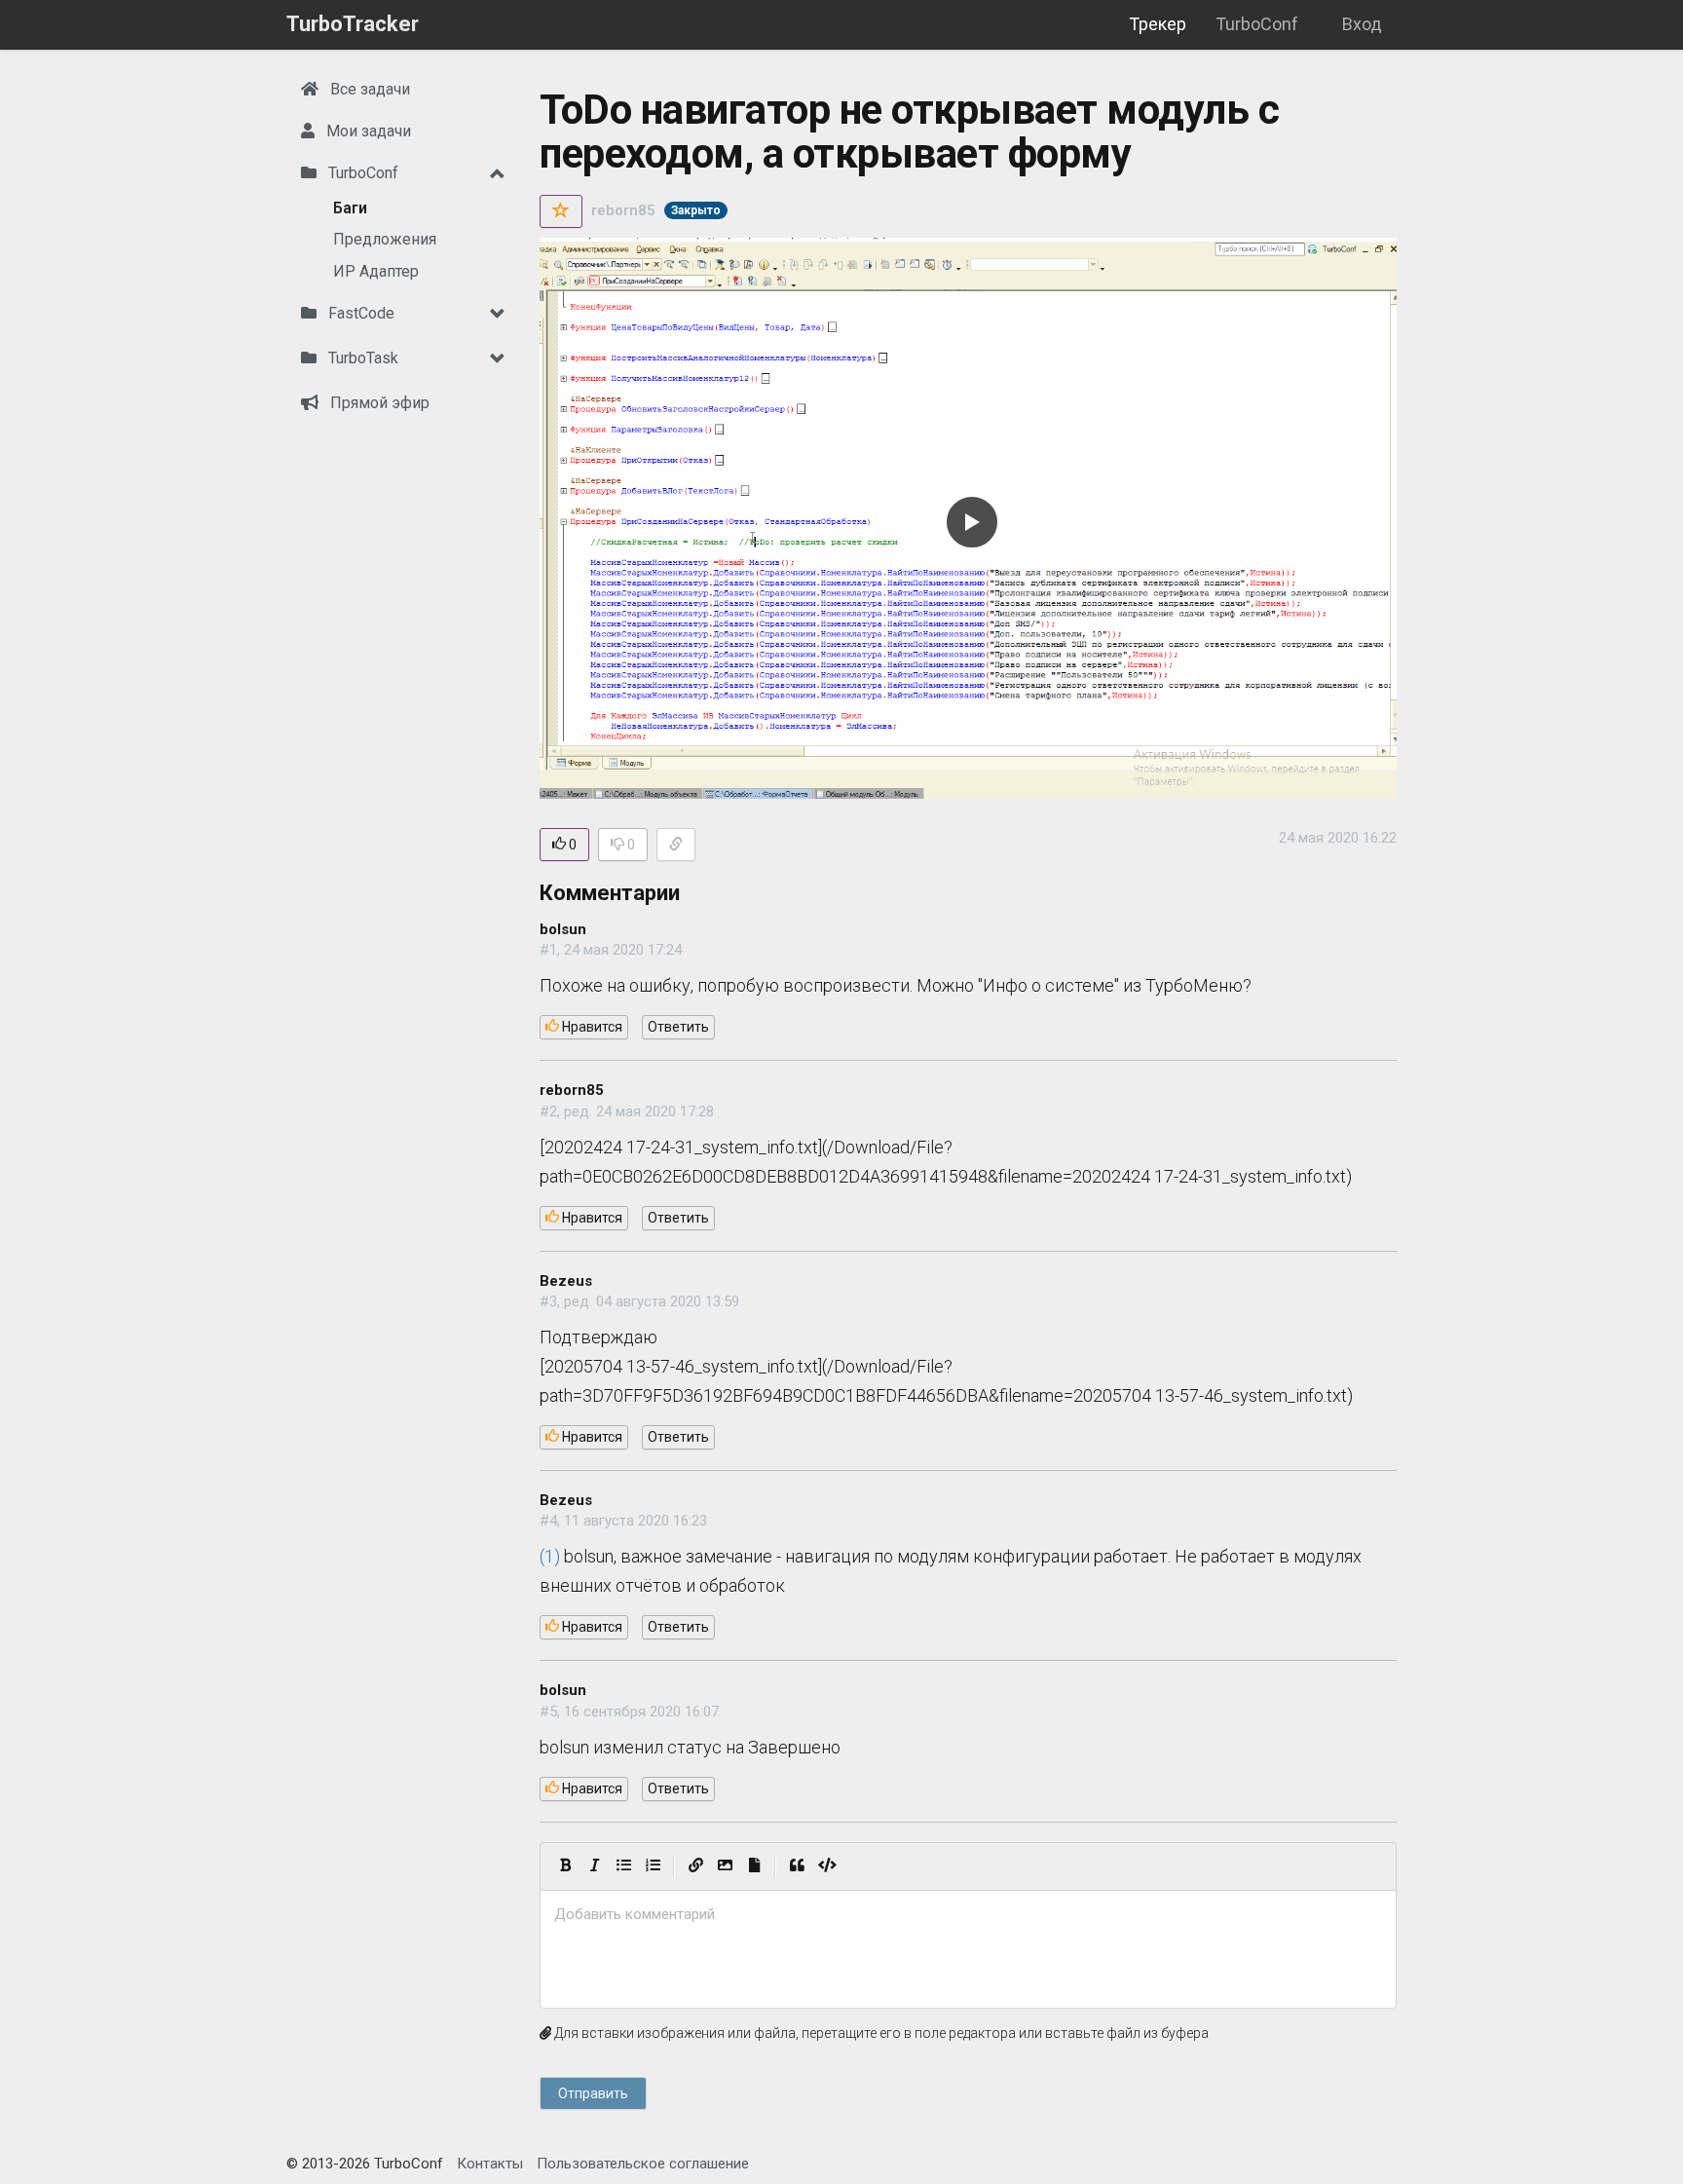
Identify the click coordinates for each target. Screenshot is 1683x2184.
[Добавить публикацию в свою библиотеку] (561, 211)
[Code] (827, 1866)
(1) (550, 1556)
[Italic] (594, 1866)
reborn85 (623, 210)
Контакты (490, 2164)
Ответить (678, 1027)
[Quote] (797, 1866)
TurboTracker (353, 24)
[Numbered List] (653, 1866)
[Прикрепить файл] (754, 1866)
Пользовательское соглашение (643, 2164)
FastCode (359, 313)
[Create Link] (695, 1866)
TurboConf (1257, 24)
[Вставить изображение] (725, 1866)
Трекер (1158, 24)
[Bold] (565, 1866)
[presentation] (968, 1915)
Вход (1362, 24)
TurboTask (361, 358)
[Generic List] (623, 1866)
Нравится (591, 1027)
